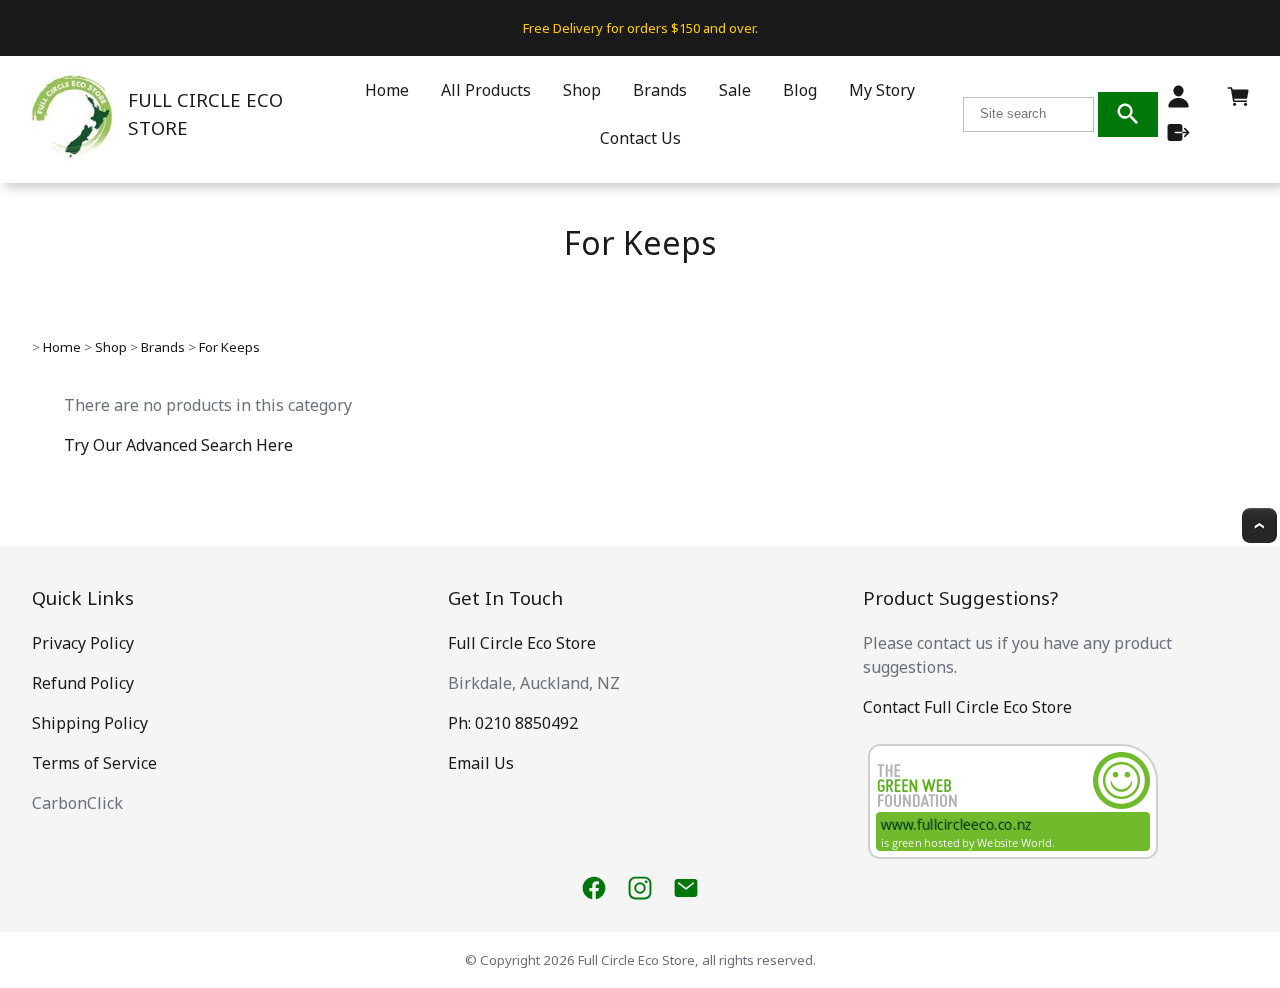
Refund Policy (83, 683)
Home (387, 90)
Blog (800, 90)
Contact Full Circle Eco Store (967, 707)
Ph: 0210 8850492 (513, 723)
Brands (660, 90)
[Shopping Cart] (1238, 102)
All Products (486, 90)
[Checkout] (1178, 132)
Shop (582, 90)
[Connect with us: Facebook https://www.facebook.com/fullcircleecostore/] (594, 888)
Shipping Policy (90, 723)
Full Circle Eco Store (522, 643)
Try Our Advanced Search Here (178, 445)
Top (1259, 525)
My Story (882, 90)
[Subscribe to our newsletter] (686, 888)
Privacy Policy (83, 643)
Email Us (481, 763)
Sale (735, 90)
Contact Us (640, 138)
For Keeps (229, 347)
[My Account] (1178, 96)
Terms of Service (94, 763)
